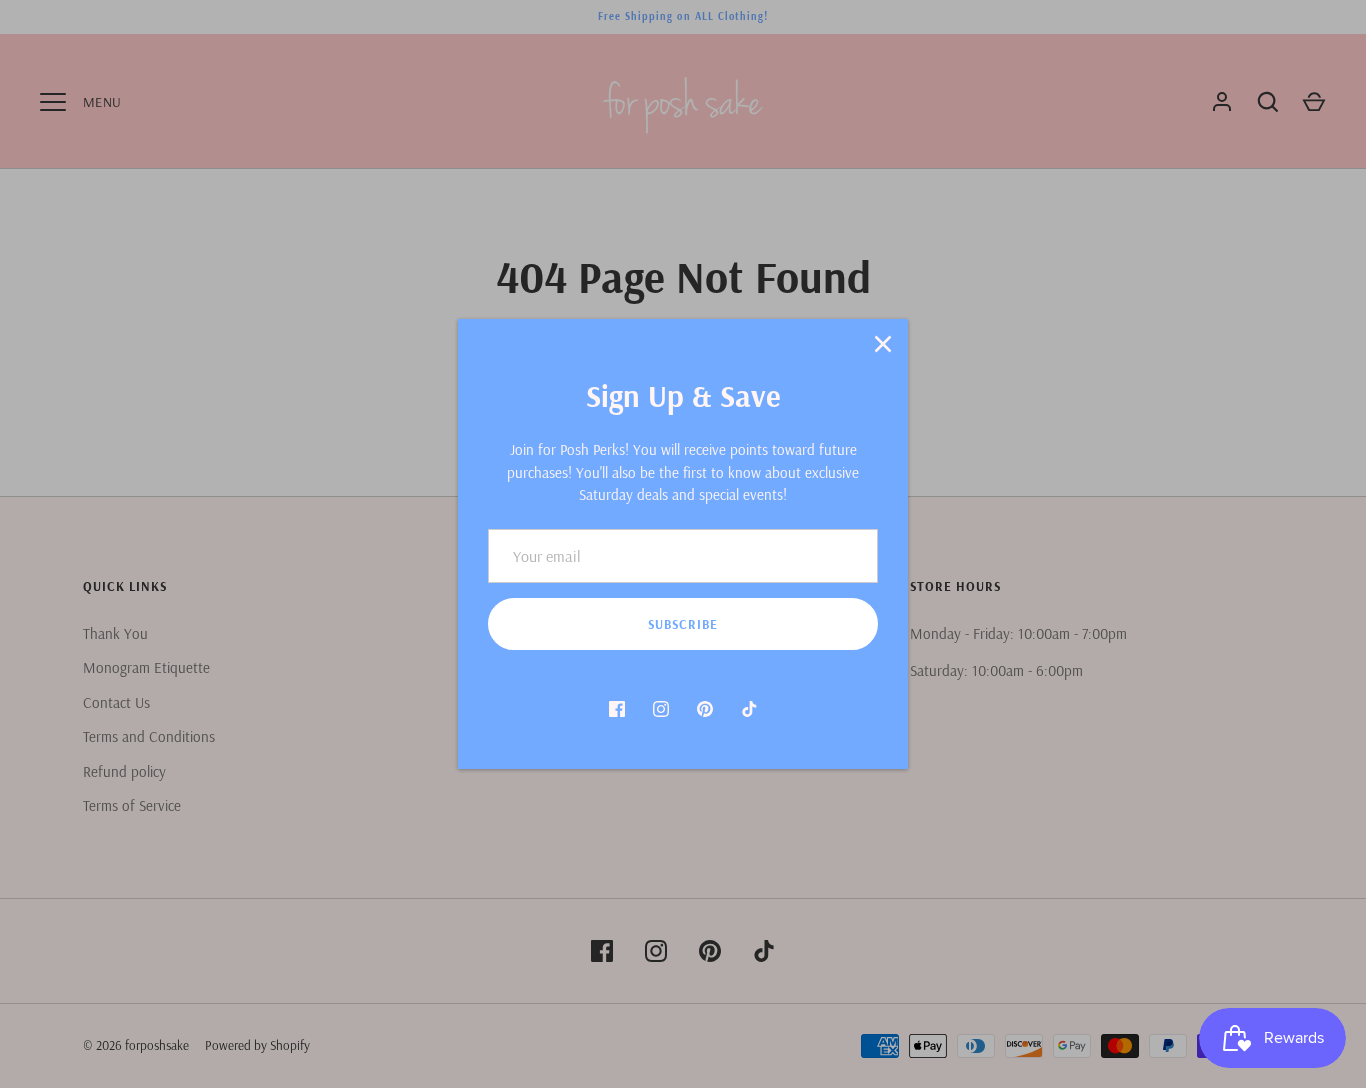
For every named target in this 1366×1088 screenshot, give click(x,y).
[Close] (883, 344)
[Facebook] (617, 709)
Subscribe (683, 624)
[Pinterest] (705, 709)
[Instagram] (661, 709)
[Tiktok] (749, 709)
